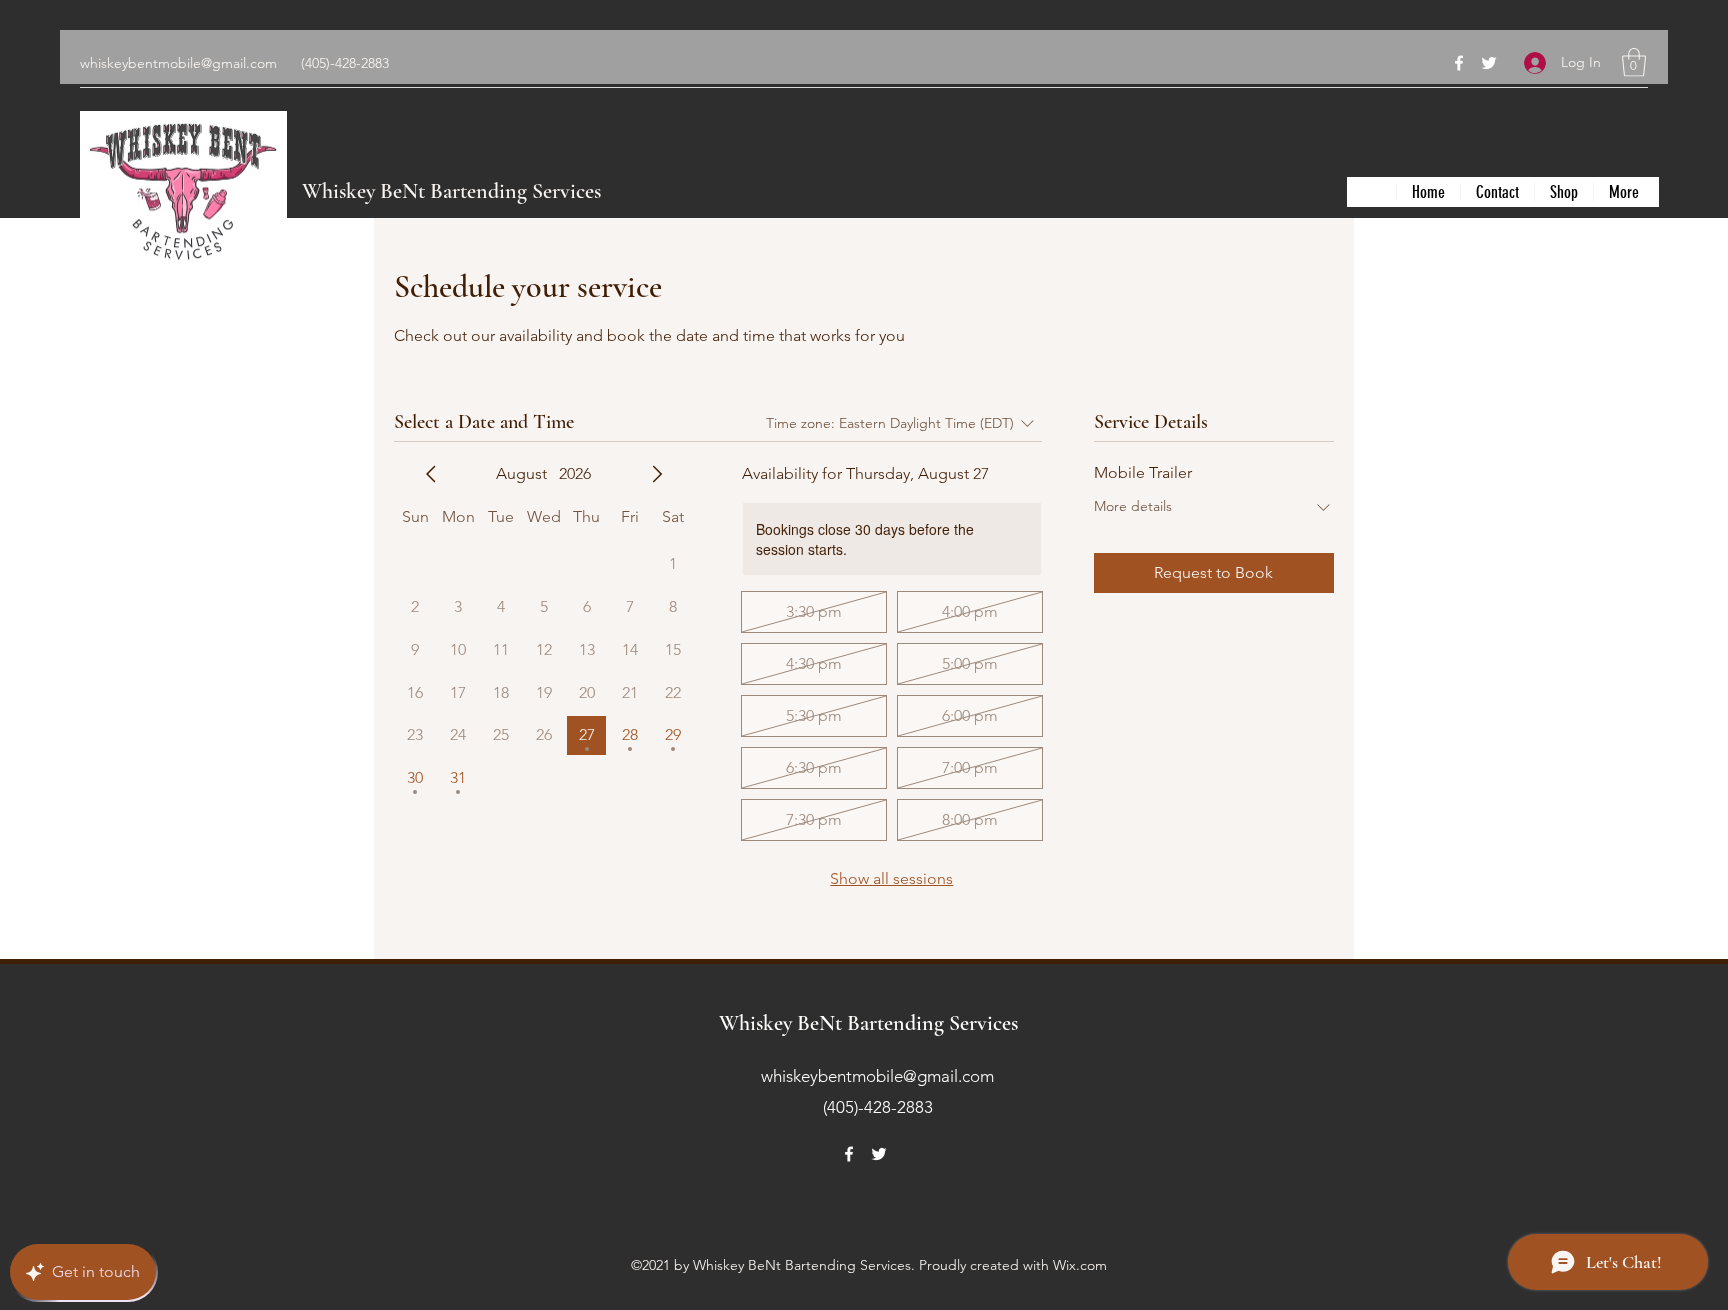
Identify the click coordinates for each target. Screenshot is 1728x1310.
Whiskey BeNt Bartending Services (451, 191)
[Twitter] (1489, 63)
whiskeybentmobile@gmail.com (178, 63)
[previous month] (431, 474)
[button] (1634, 62)
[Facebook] (1459, 63)
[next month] (657, 474)
